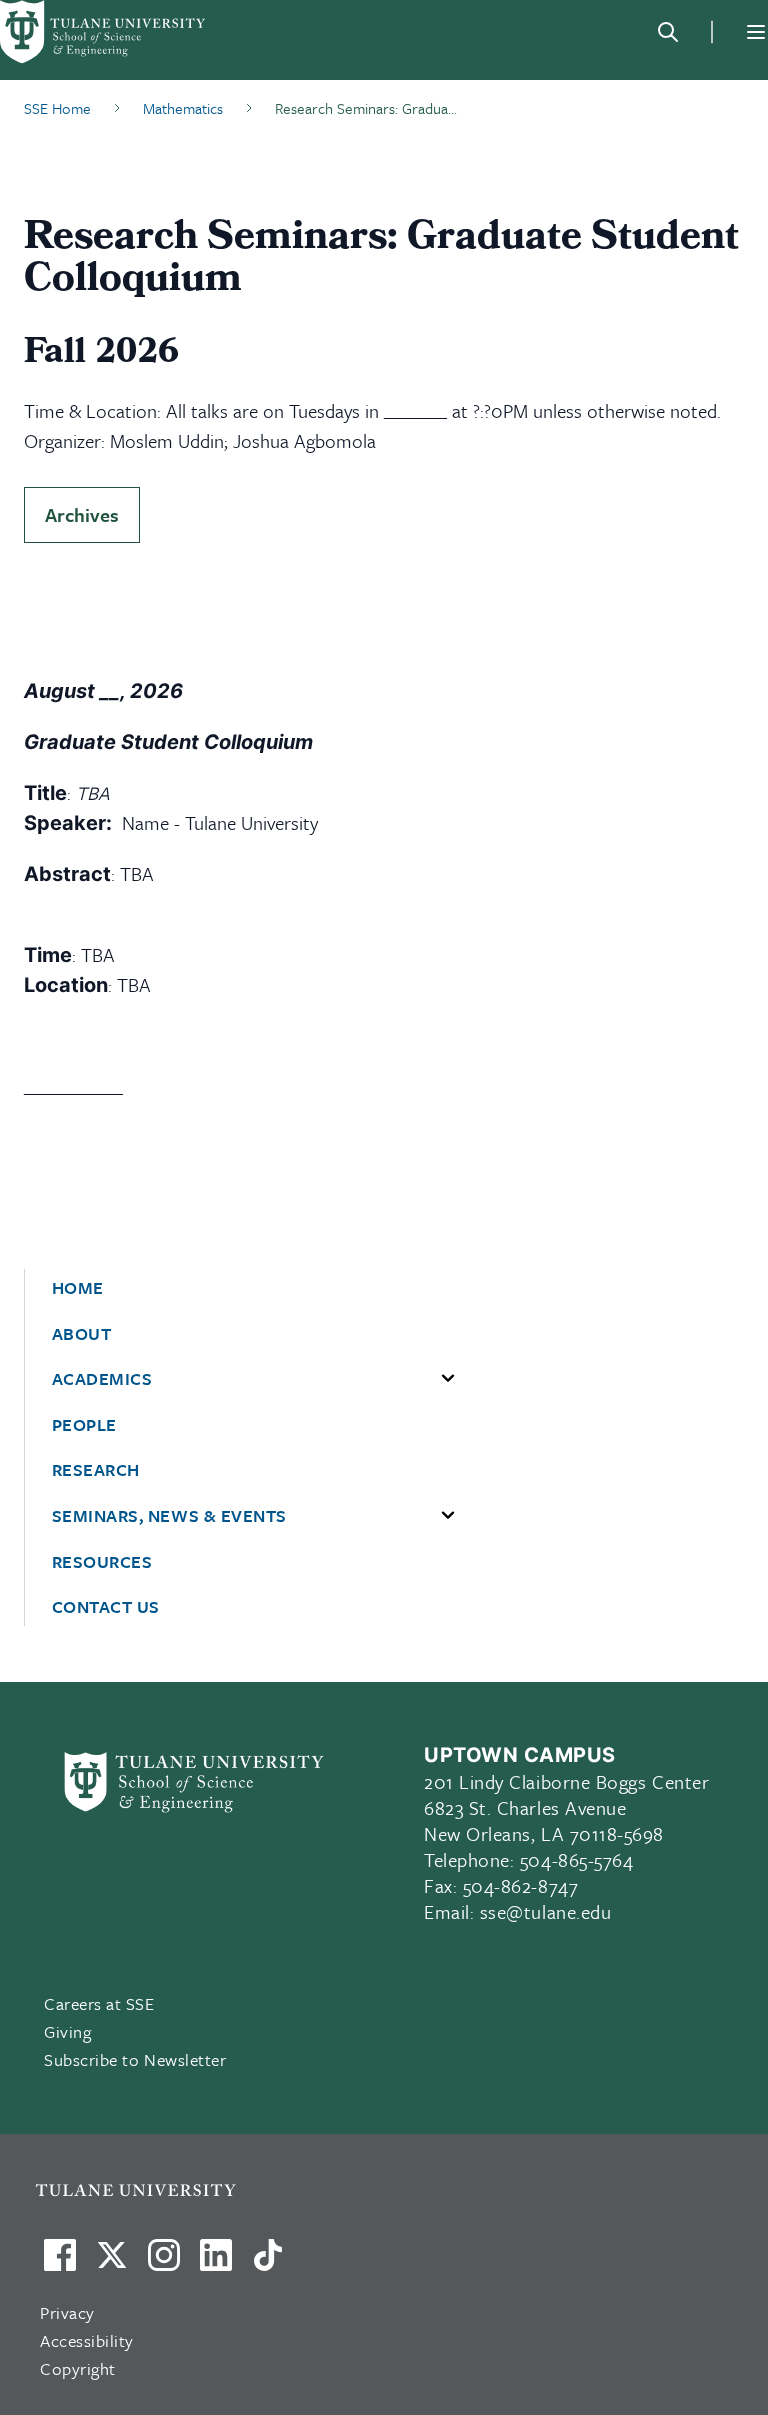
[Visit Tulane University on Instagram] (164, 2263)
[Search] (668, 32)
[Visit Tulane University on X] (112, 2263)
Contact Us (106, 1607)
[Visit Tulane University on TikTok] (268, 2263)
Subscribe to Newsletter (135, 2059)
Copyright (78, 2368)
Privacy (67, 2312)
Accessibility (87, 2340)
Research (96, 1470)
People (84, 1425)
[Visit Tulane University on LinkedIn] (216, 2263)
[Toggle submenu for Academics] (448, 1379)
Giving (67, 2031)
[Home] (104, 32)
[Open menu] (756, 32)
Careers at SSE (99, 2003)
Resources (102, 1562)
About (82, 1334)
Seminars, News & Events (169, 1516)
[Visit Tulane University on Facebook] (60, 2263)
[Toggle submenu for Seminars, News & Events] (448, 1516)
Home (78, 1288)
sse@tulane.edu (546, 1911)
